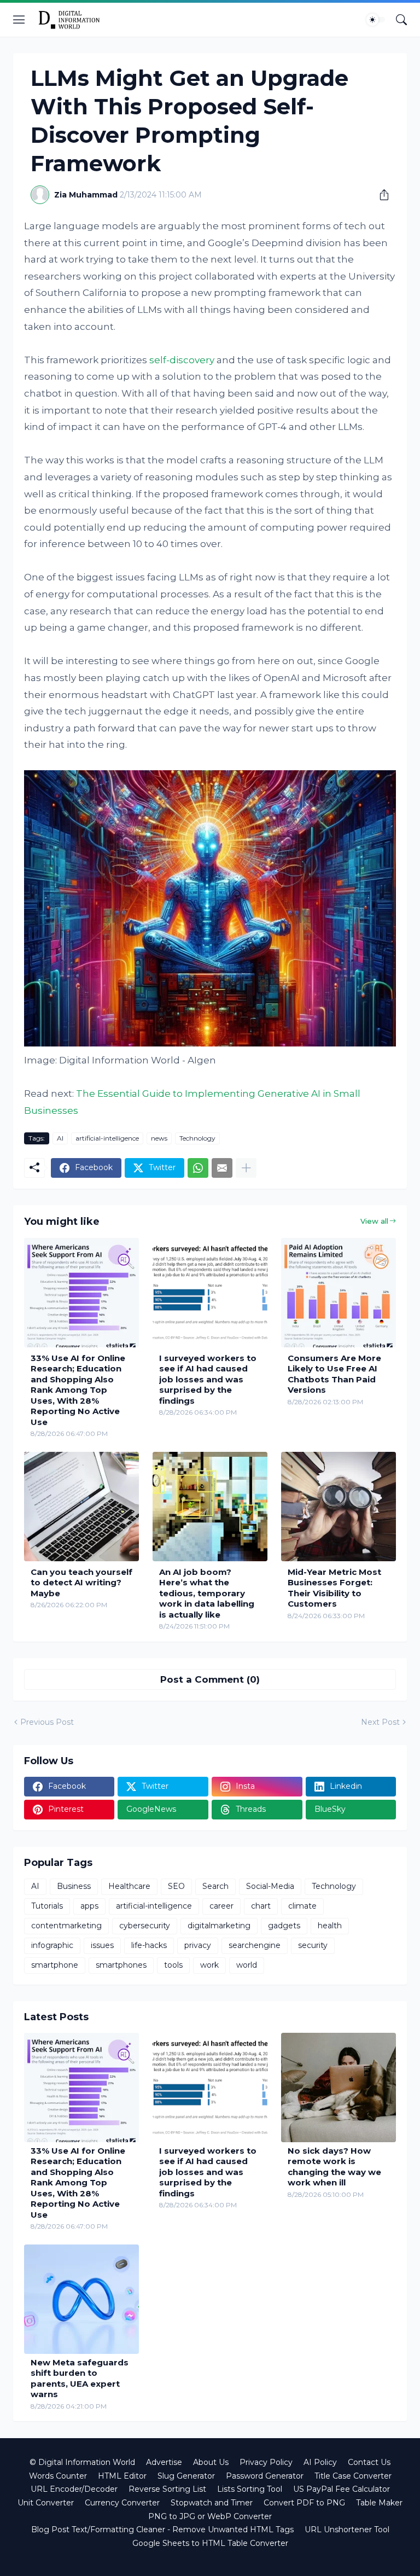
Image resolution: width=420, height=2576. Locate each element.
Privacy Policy (266, 2462)
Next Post (380, 1722)
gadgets (284, 1926)
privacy (198, 1945)
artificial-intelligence (107, 1138)
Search (215, 1886)
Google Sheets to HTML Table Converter (210, 2543)
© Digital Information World (82, 2462)
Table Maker (379, 2503)
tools (173, 1965)
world (247, 1965)
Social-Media (270, 1886)
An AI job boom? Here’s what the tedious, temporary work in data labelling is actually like (207, 1593)
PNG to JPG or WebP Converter (210, 2516)
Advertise (164, 2462)
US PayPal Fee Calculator (342, 2489)
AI (60, 1138)
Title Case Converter (353, 2476)
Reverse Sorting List (167, 2489)
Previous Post (47, 1722)
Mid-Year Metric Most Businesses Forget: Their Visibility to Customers (334, 1588)
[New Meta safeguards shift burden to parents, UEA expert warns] (81, 2299)
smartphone (55, 1965)
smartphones (121, 1965)
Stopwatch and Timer (212, 2503)
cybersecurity (145, 1926)
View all (374, 1221)
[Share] (380, 195)
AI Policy (320, 2462)
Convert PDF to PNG (304, 2503)
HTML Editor (122, 2476)
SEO (176, 1886)
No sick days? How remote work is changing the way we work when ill (334, 2167)
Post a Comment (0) (210, 1679)
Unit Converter (46, 2503)
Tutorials (47, 1906)
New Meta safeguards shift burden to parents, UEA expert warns (80, 2379)
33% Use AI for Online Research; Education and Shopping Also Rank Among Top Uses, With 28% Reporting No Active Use (78, 1390)
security (313, 1945)
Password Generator (265, 2476)
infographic (52, 1945)
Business (74, 1886)
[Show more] (246, 1168)
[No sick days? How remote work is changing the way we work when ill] (339, 2087)
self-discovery (182, 360)
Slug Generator (186, 2476)
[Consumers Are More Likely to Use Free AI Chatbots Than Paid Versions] (339, 1293)
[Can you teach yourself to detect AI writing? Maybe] (81, 1507)
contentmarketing (66, 1926)
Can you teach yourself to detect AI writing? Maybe (81, 1583)
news (159, 1138)
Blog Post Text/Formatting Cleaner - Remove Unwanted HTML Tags (162, 2530)
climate (302, 1906)
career (221, 1906)
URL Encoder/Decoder (74, 2489)
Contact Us (369, 2462)
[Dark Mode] (376, 20)
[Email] (222, 1168)
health (330, 1926)
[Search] (401, 20)
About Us (211, 2462)
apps (89, 1906)
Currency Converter (122, 2503)
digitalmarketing (219, 1926)
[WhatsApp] (198, 1168)
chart (261, 1906)
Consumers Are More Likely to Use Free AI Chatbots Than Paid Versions (334, 1374)
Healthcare (129, 1886)
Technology (197, 1138)
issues (102, 1945)
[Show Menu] (19, 20)
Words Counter (58, 2476)
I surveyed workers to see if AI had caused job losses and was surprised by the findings (208, 1379)
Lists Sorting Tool (250, 2489)
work (209, 1965)
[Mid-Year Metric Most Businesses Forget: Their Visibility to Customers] (339, 1507)
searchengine (255, 1945)
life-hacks (149, 1945)
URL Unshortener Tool (347, 2530)
